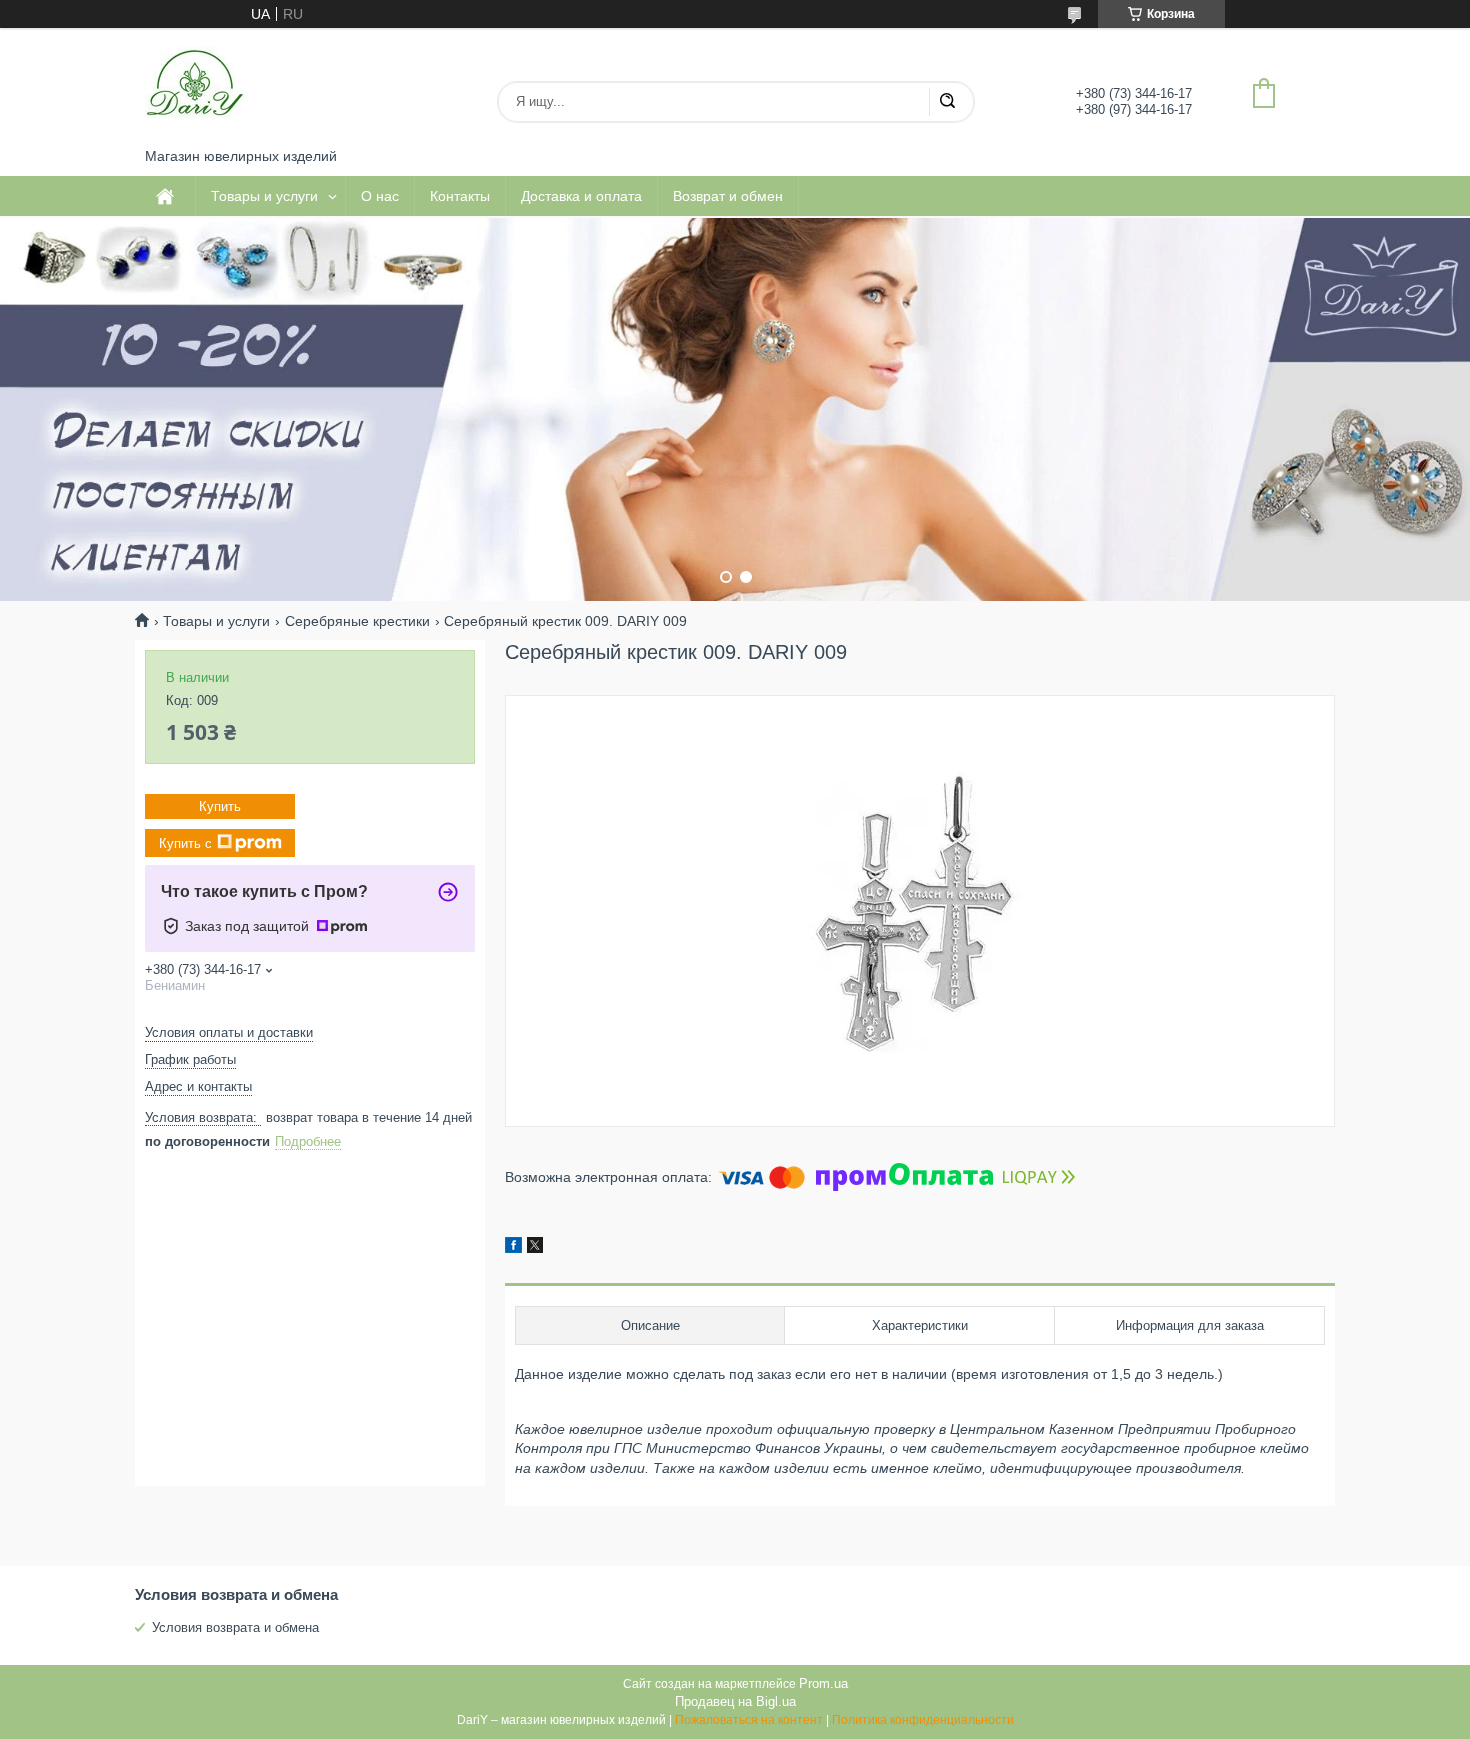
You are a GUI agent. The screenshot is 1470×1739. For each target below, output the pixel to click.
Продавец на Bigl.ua (735, 1701)
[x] (535, 1248)
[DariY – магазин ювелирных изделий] (195, 88)
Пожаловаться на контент (749, 1720)
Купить (220, 806)
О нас (380, 196)
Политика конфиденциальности (923, 1720)
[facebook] (513, 1248)
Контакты (460, 196)
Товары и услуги (264, 196)
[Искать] (947, 102)
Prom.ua (823, 1683)
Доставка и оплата (581, 196)
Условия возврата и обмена (235, 1627)
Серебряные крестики (357, 621)
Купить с (185, 843)
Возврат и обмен (728, 196)
